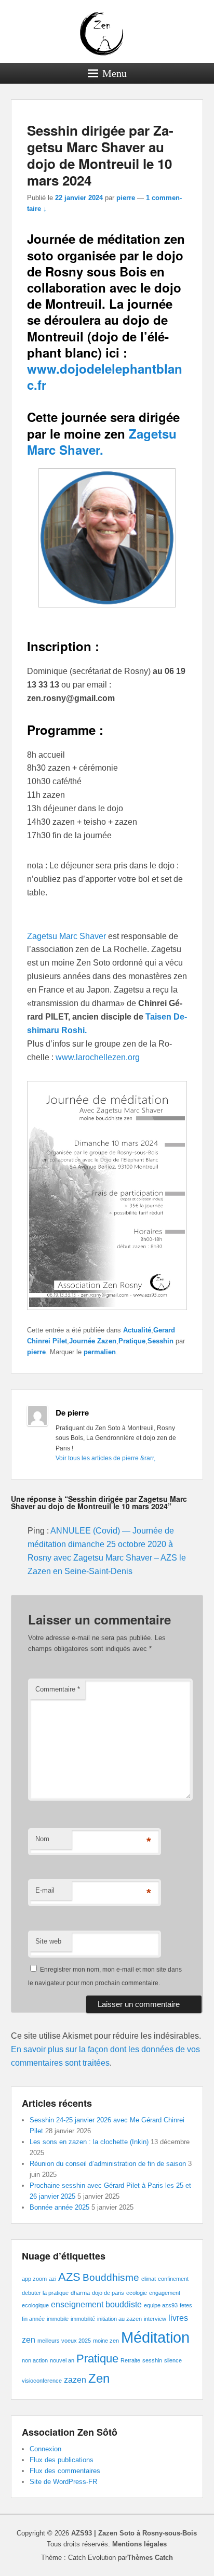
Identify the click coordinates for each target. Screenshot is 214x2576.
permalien (100, 1352)
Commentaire (58, 1689)
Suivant (179, 117)
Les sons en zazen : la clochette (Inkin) (89, 2142)
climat (149, 2279)
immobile (58, 2319)
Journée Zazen (93, 1341)
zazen (75, 2380)
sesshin (152, 2360)
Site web (48, 1941)
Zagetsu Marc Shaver (68, 936)
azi (52, 2279)
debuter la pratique (45, 2293)
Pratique (132, 1341)
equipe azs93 (161, 2305)
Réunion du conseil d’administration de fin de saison (108, 2164)
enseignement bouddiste (96, 2304)
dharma (80, 2293)
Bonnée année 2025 (59, 2207)
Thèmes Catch (150, 2558)
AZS (69, 2277)
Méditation (155, 2337)
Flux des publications (62, 2460)
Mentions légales (139, 2544)
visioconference (42, 2381)
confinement (173, 2279)
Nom (42, 1839)
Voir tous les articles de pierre (105, 1458)
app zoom (34, 2279)
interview (155, 2319)
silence (173, 2360)
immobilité (83, 2319)
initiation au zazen (119, 2319)
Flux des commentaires (65, 2471)
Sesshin (160, 1341)
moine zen (106, 2341)
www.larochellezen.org (98, 1057)
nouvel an (62, 2360)
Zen (99, 2378)
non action (35, 2360)
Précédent (132, 117)
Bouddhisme (111, 2277)
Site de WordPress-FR (63, 2482)
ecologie (137, 2293)
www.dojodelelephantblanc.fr (105, 377)
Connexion (45, 2449)
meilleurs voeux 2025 (64, 2341)
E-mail (45, 1890)
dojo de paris (108, 2293)
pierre (126, 198)
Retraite (130, 2360)
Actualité (137, 1330)
